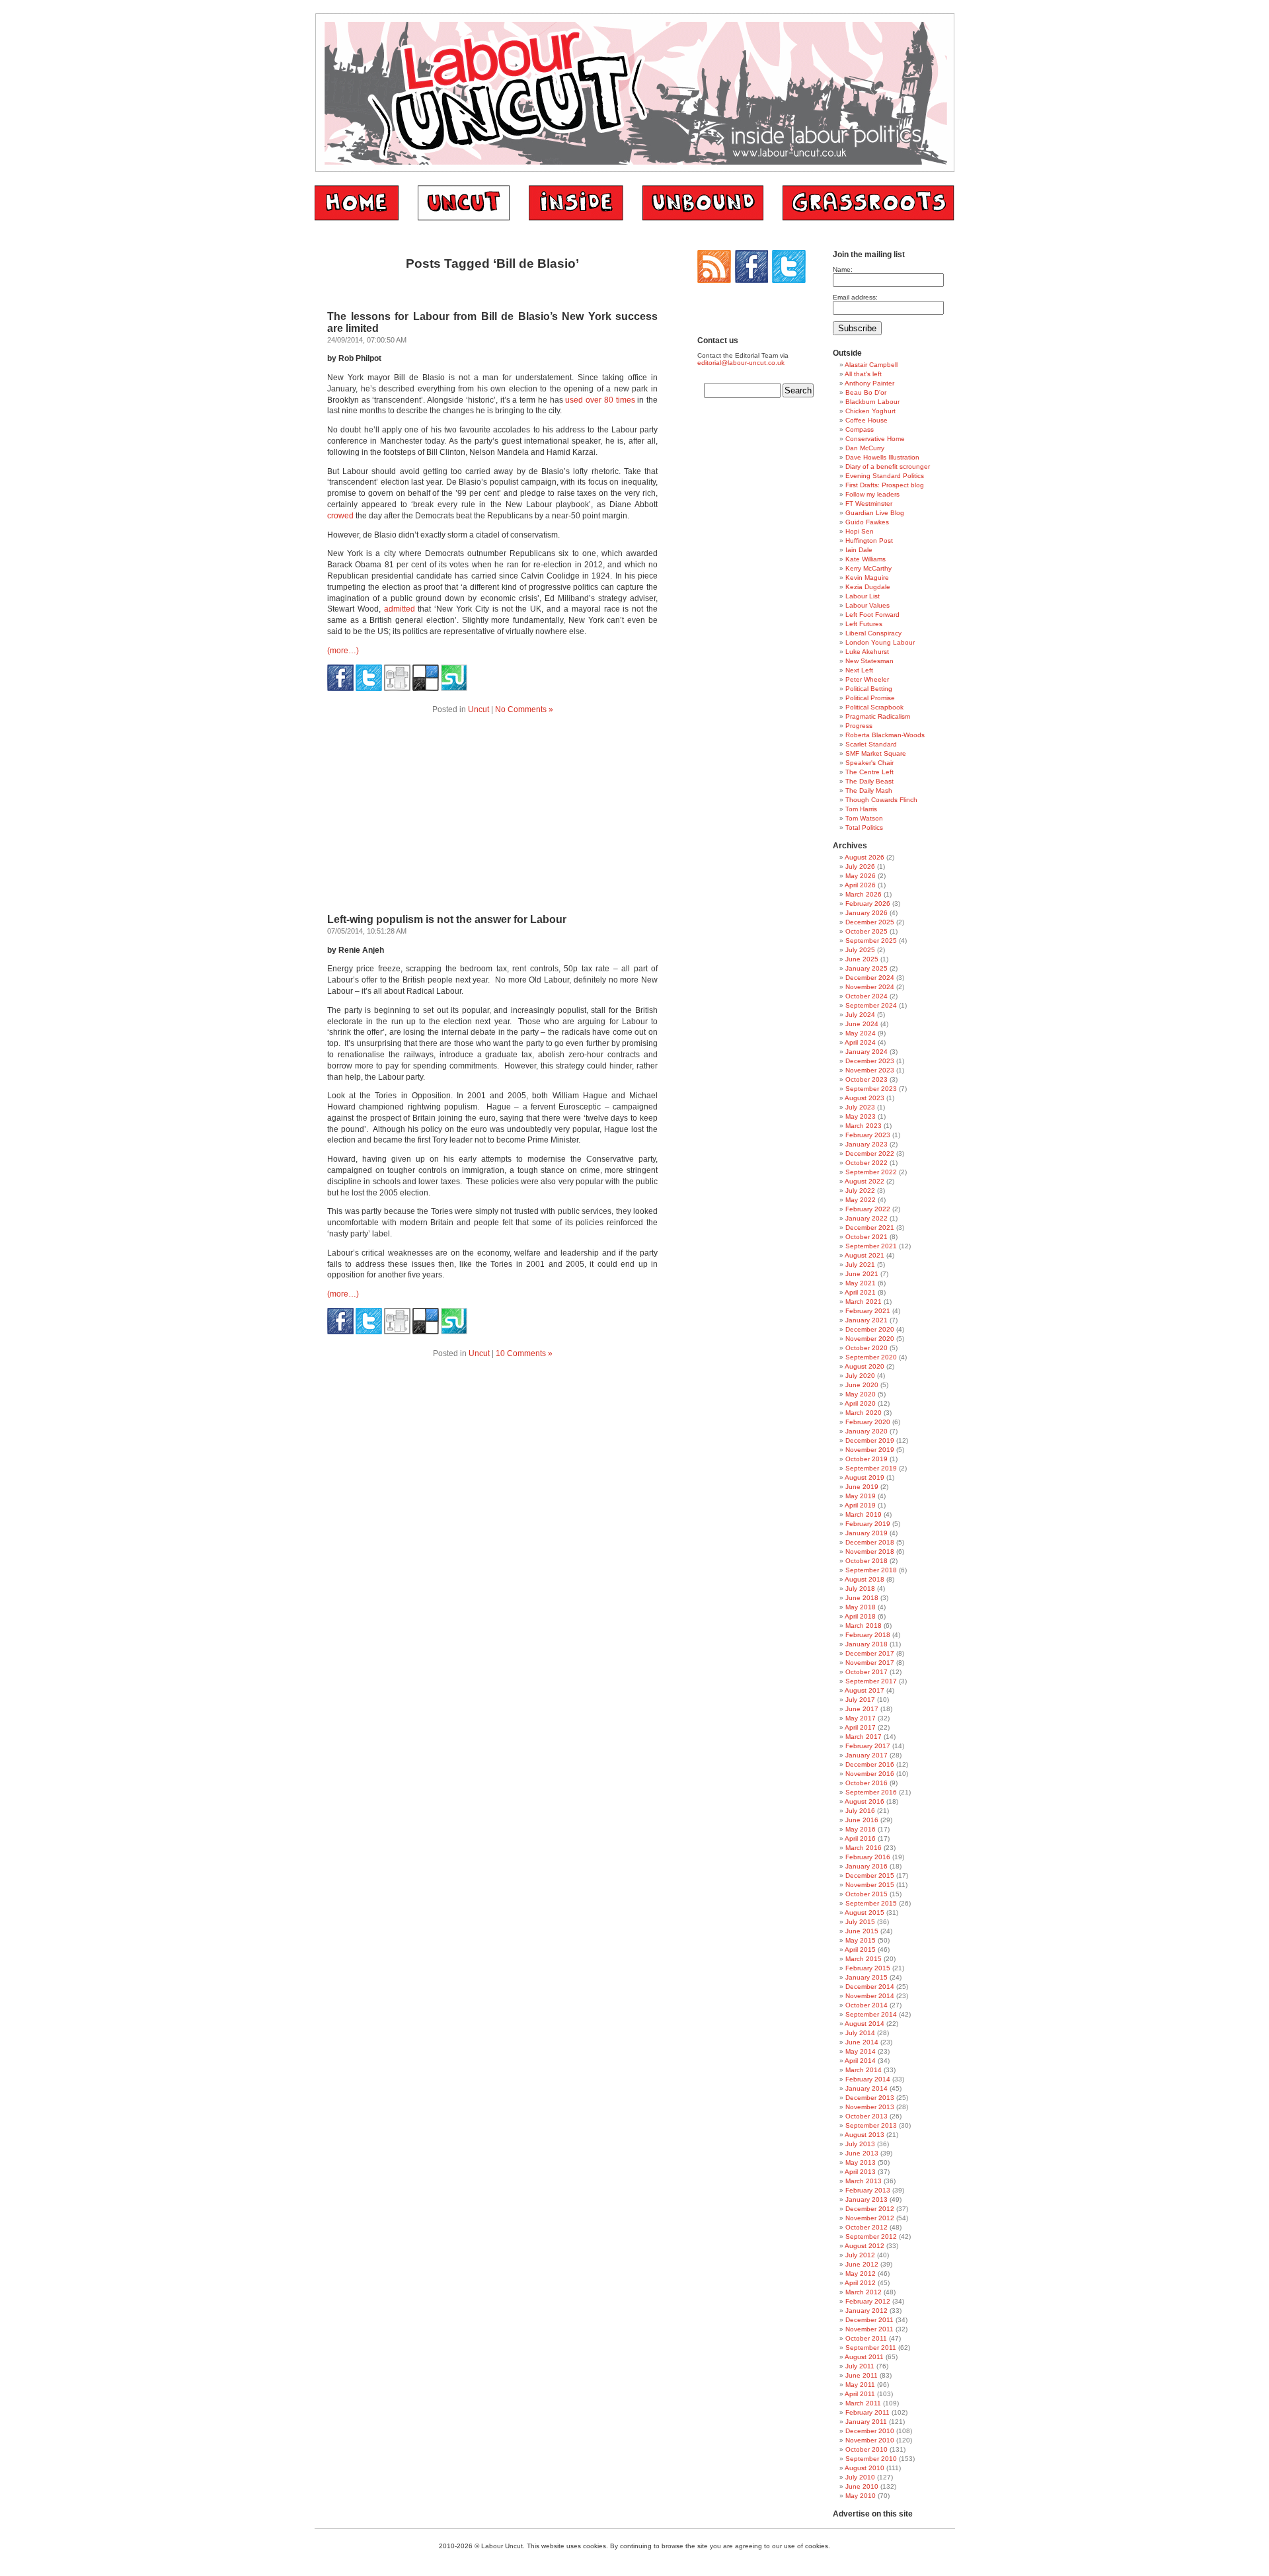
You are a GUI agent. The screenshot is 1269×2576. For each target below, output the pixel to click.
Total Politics (864, 827)
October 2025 (866, 931)
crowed (340, 516)
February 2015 (868, 1968)
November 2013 (870, 2107)
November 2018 (870, 1551)
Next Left (859, 670)
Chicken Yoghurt (870, 411)
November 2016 (870, 1774)
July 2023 (860, 1107)
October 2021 (866, 1237)
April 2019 (860, 1505)
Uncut (479, 709)
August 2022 (865, 1181)
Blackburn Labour (872, 402)
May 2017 (861, 1718)
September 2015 (871, 1903)
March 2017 (864, 1737)
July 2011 (860, 2366)
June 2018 (862, 1598)
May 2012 (861, 2274)
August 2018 (865, 1579)
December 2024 (870, 978)
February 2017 (868, 1746)
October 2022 (866, 1163)
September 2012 (871, 2236)
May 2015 (861, 1940)
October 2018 (866, 1561)
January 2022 (866, 1218)
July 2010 (860, 2477)
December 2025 (870, 922)
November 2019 (870, 1450)
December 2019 (870, 1440)
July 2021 (860, 1265)
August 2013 (865, 2135)
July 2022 (860, 1190)
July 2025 (860, 950)
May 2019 (861, 1496)
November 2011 (869, 2329)
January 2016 (866, 1866)
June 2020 (862, 1385)
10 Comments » (524, 1353)
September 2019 (871, 1468)
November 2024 (870, 987)
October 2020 (866, 1348)
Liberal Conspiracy (873, 633)
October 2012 (866, 2227)
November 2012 (870, 2218)
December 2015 (870, 1875)
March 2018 (864, 1626)
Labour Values (867, 605)
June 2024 (862, 1024)
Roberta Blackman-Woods (885, 735)
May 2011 (860, 2385)
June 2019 (862, 1487)
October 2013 (866, 2116)
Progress (859, 726)
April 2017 (860, 1727)
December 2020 (870, 1329)
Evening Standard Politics (885, 476)
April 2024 (860, 1042)
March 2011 (863, 2403)
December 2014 (870, 1987)
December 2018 (870, 1542)
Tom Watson (864, 818)
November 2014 (870, 1996)
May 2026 (861, 876)
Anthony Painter (869, 383)
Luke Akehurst (867, 652)
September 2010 (871, 2459)
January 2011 (866, 2422)
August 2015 (865, 1912)
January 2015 (866, 1977)
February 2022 (868, 1209)
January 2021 (866, 1320)
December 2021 (870, 1228)
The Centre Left (869, 772)
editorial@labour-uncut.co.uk (741, 363)
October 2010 (866, 2449)
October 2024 (866, 996)
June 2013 (862, 2153)
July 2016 (860, 1811)
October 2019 (866, 1459)
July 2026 (860, 866)
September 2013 (871, 2125)
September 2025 (871, 941)
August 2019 (865, 1477)
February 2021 (868, 1311)
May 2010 (861, 2496)
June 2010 (862, 2486)
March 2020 (864, 1413)
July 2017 (860, 1700)
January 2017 (866, 1755)
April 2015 (860, 1950)
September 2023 (871, 1089)
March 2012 (864, 2292)
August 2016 (865, 1801)
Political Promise (870, 698)
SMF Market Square (876, 753)
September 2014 (871, 2014)
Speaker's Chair (869, 763)
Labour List (863, 596)
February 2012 (868, 2301)
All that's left (863, 374)
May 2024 (861, 1033)
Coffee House (866, 420)
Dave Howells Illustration (882, 457)
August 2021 (865, 1255)
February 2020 (868, 1422)
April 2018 (860, 1616)
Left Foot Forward (872, 615)
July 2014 (860, 2033)
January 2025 (866, 968)
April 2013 (860, 2172)
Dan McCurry (865, 448)
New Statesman (869, 661)
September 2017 (871, 1681)
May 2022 (861, 1200)
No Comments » (524, 709)
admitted (400, 609)
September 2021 (871, 1246)
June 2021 (862, 1274)
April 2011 (860, 2394)
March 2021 (864, 1302)
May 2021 (861, 1283)
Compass (860, 429)
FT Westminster (869, 503)
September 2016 (871, 1792)
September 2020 (871, 1357)
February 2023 (868, 1135)
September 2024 (871, 1005)
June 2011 (862, 2375)
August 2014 (865, 2024)
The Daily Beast (869, 781)
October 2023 (866, 1079)
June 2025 (862, 959)
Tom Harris (861, 809)
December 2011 (869, 2320)
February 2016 (868, 1857)
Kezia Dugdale (868, 587)
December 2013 (870, 2098)
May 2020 (861, 1394)
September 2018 (871, 1570)
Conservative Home (875, 439)
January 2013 (866, 2199)
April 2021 (860, 1292)
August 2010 (865, 2468)
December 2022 (870, 1153)
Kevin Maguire (867, 578)
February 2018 (868, 1635)
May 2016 (861, 1829)
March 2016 (864, 1848)
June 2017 (862, 1709)
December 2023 (870, 1061)
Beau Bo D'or (866, 392)
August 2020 (865, 1366)
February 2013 (868, 2190)
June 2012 (862, 2264)
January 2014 (866, 2088)
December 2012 (870, 2209)
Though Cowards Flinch (881, 800)
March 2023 (864, 1126)
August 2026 (865, 857)
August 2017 (865, 1690)
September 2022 (871, 1172)
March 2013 (864, 2181)
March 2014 (864, 2070)
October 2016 (866, 1783)
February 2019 (868, 1524)
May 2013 (861, 2162)
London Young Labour (880, 642)
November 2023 (870, 1070)
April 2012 (860, 2283)
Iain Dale (859, 550)
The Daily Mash (869, 790)
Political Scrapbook (874, 707)
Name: (843, 269)
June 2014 (862, 2042)
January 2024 (866, 1052)
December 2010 (870, 2431)
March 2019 (864, 1514)
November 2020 (870, 1339)
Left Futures (864, 624)
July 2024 (860, 1015)
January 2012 (866, 2311)
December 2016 (870, 1764)
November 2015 (870, 1885)
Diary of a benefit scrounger (888, 466)
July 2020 (860, 1376)
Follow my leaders (872, 494)
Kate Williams (865, 559)
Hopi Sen (860, 531)
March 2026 (864, 894)
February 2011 (867, 2412)
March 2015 (864, 1959)
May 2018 (861, 1607)
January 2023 (866, 1144)
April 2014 (860, 2061)
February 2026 (868, 904)
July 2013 (860, 2144)
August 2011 (864, 2357)
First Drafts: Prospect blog (885, 485)
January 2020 (866, 1431)
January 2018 (866, 1644)
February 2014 (868, 2079)
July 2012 (860, 2255)
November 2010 (870, 2440)
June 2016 (862, 1820)
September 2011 (871, 2348)
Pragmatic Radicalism (878, 716)
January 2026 (866, 913)
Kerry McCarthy (868, 568)
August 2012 (865, 2246)
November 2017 (870, 1663)
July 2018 (860, 1589)
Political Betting (869, 689)
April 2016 (860, 1838)
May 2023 (861, 1116)
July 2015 (860, 1922)
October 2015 (866, 1894)
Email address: (855, 297)
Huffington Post (869, 541)
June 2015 (862, 1931)
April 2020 (860, 1403)
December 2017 (870, 1653)
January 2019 (866, 1533)
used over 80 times (600, 400)
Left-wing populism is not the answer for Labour (447, 919)
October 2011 (866, 2338)
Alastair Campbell (871, 365)
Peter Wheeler (867, 679)
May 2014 (861, 2051)
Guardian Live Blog (875, 513)
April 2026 (860, 885)
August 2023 (865, 1098)
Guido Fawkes (867, 522)
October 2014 (866, 2005)
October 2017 (866, 1672)
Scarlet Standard (871, 744)
